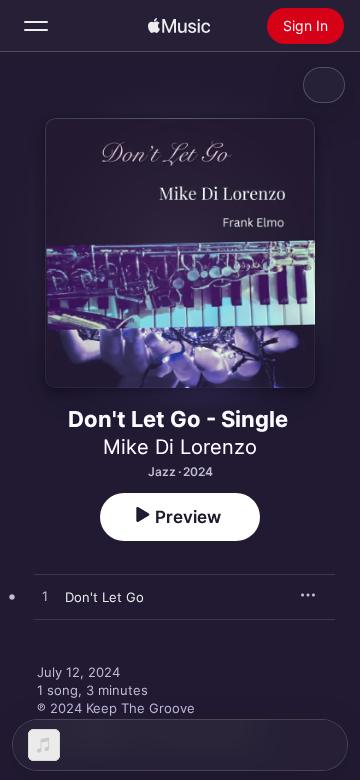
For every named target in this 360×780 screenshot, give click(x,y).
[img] (179, 26)
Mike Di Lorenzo (180, 447)
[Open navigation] (36, 26)
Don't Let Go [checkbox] (104, 597)
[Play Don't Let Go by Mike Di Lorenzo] (45, 597)
